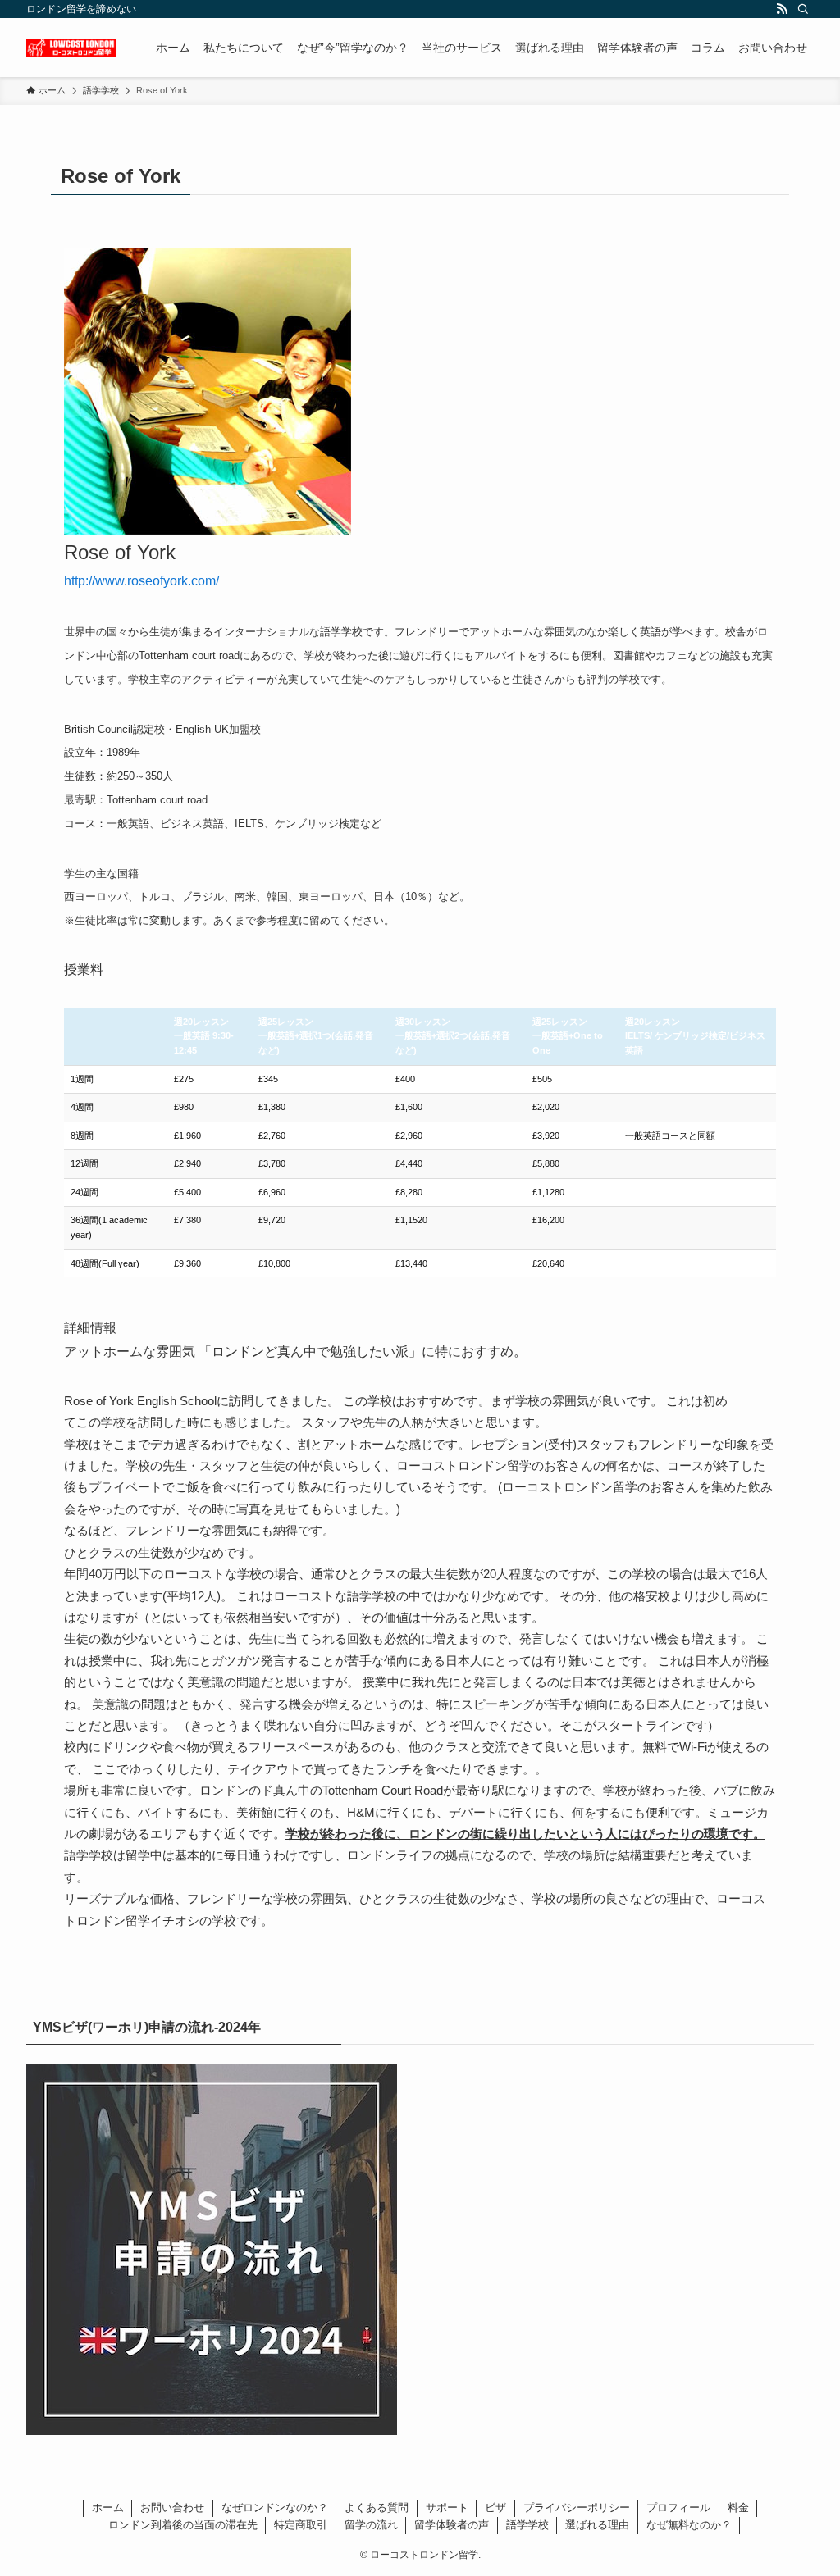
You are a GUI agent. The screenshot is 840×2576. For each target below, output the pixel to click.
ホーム (108, 2508)
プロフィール (678, 2508)
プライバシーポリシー (577, 2508)
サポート (447, 2508)
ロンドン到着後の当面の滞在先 (183, 2525)
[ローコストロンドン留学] (71, 48)
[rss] (782, 9)
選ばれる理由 (597, 2525)
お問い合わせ (172, 2508)
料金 (738, 2508)
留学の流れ (371, 2525)
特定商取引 (301, 2525)
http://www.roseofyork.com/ (142, 581)
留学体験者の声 (452, 2525)
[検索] (803, 9)
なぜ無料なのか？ (689, 2525)
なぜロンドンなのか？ (275, 2508)
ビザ (495, 2508)
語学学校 (527, 2525)
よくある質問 (377, 2508)
